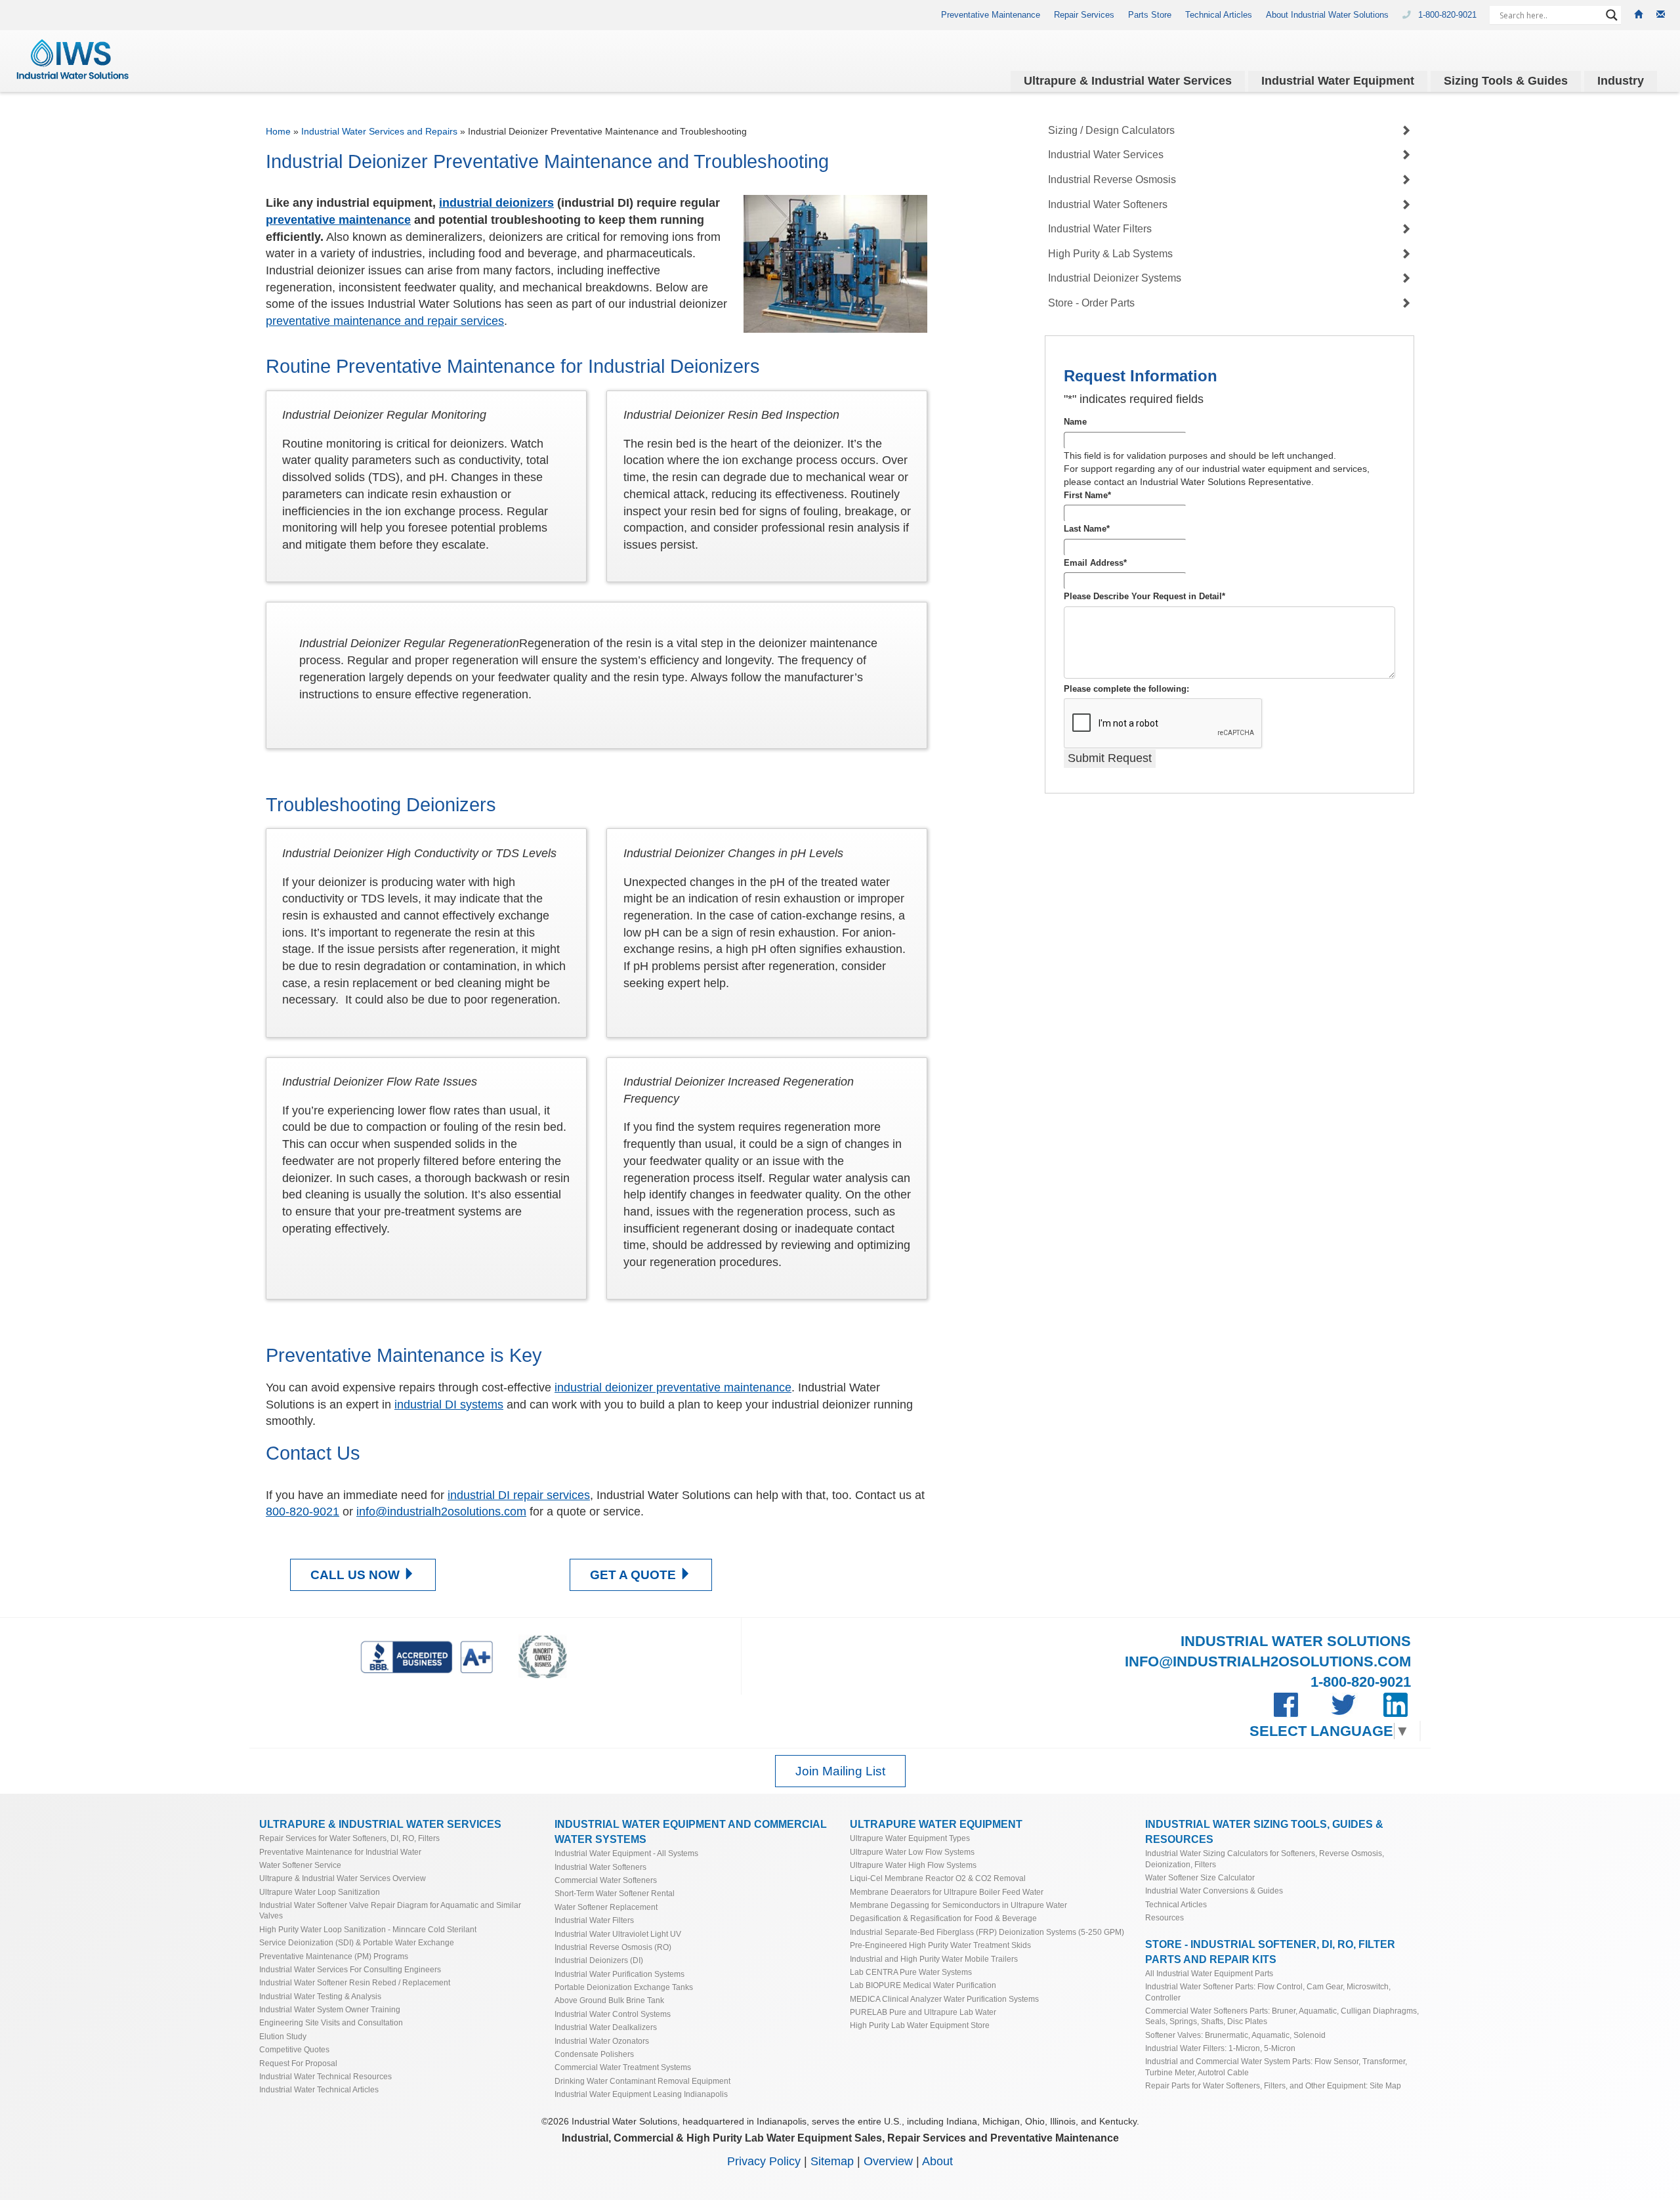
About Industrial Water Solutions (1327, 15)
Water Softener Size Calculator (1200, 1877)
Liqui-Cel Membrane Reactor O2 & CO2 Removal (938, 1878)
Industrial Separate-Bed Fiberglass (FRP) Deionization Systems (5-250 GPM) (987, 1932)
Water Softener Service (300, 1865)
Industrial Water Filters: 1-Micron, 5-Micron (1220, 2048)
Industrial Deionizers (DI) (599, 1960)
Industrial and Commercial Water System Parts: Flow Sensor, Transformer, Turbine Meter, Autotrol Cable (1276, 2066)
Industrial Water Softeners (1108, 204)
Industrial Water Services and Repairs (379, 131)
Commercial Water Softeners (606, 1880)
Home (278, 131)
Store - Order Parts (1091, 303)
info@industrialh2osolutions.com (441, 1512)
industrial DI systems (449, 1405)
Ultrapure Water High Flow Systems (913, 1865)
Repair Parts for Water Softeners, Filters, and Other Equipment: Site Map (1273, 2085)
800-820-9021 (303, 1512)
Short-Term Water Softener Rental (615, 1893)
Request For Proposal (298, 2063)
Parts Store (1150, 15)
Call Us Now (357, 1575)
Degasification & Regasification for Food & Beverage (943, 1918)
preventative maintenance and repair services (385, 321)
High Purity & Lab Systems (1110, 254)
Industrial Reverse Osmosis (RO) (613, 1947)
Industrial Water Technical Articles (319, 2089)
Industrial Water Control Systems (613, 2014)
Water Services (1128, 81)
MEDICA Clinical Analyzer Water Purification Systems (944, 1999)
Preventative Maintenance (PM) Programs (334, 1956)
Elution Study (283, 2036)
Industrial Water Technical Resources (325, 2076)
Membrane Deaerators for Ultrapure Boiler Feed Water (947, 1892)
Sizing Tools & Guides (1506, 81)
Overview (888, 2161)
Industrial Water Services (1106, 155)
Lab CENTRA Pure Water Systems (911, 1972)
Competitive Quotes (294, 2049)
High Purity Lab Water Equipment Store (920, 2025)
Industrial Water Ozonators (602, 2041)
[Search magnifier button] (1612, 15)
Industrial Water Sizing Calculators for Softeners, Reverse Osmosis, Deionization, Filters (1265, 1858)
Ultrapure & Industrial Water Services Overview (343, 1878)
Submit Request (1110, 758)
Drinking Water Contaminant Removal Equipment (642, 2081)
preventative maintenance (338, 220)
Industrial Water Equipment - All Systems (626, 1853)
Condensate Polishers (594, 2054)
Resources (1165, 1917)
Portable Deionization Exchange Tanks (624, 1987)
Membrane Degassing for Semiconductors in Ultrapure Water (958, 1905)
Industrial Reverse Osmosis (1112, 180)
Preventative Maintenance (991, 15)
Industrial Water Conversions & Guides (1214, 1891)
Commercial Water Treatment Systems (623, 2067)
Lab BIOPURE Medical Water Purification (923, 1985)
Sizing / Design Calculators (1111, 130)
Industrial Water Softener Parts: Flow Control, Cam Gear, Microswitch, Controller (1268, 1992)
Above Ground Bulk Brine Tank (609, 2000)
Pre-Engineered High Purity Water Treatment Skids (940, 1945)
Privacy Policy (764, 2161)
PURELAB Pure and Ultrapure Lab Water (923, 2012)
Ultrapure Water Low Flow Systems (912, 1852)
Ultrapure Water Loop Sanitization (320, 1892)
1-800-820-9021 (1449, 15)
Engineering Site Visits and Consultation (331, 2022)
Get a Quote (635, 1575)
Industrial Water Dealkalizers (606, 2027)
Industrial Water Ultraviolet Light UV (618, 1934)
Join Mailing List (840, 1771)
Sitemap (832, 2161)
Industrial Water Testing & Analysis (320, 1996)
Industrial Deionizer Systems (1115, 279)
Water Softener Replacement (606, 1907)
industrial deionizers (496, 203)
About (937, 2161)
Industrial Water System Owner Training (330, 2009)
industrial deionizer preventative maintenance (673, 1387)
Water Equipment (1338, 81)
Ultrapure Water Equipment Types (910, 1838)
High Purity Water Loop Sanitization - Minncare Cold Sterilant (368, 1929)
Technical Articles (1219, 15)
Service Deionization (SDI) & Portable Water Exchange (357, 1942)
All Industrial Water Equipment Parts (1209, 1973)
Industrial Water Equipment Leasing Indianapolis (641, 2094)
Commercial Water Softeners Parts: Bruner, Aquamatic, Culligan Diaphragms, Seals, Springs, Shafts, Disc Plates (1282, 2016)
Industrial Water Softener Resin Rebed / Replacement (355, 1982)
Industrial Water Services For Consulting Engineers (350, 1969)
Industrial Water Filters (1100, 229)
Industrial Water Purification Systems (619, 1974)
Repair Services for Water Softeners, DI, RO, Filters (349, 1838)
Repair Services (1084, 15)
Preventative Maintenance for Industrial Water (340, 1852)
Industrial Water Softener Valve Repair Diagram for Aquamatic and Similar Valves (390, 1910)
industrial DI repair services (519, 1495)
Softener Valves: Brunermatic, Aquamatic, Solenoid (1235, 2035)
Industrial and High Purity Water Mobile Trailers (934, 1959)
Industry (1621, 81)
